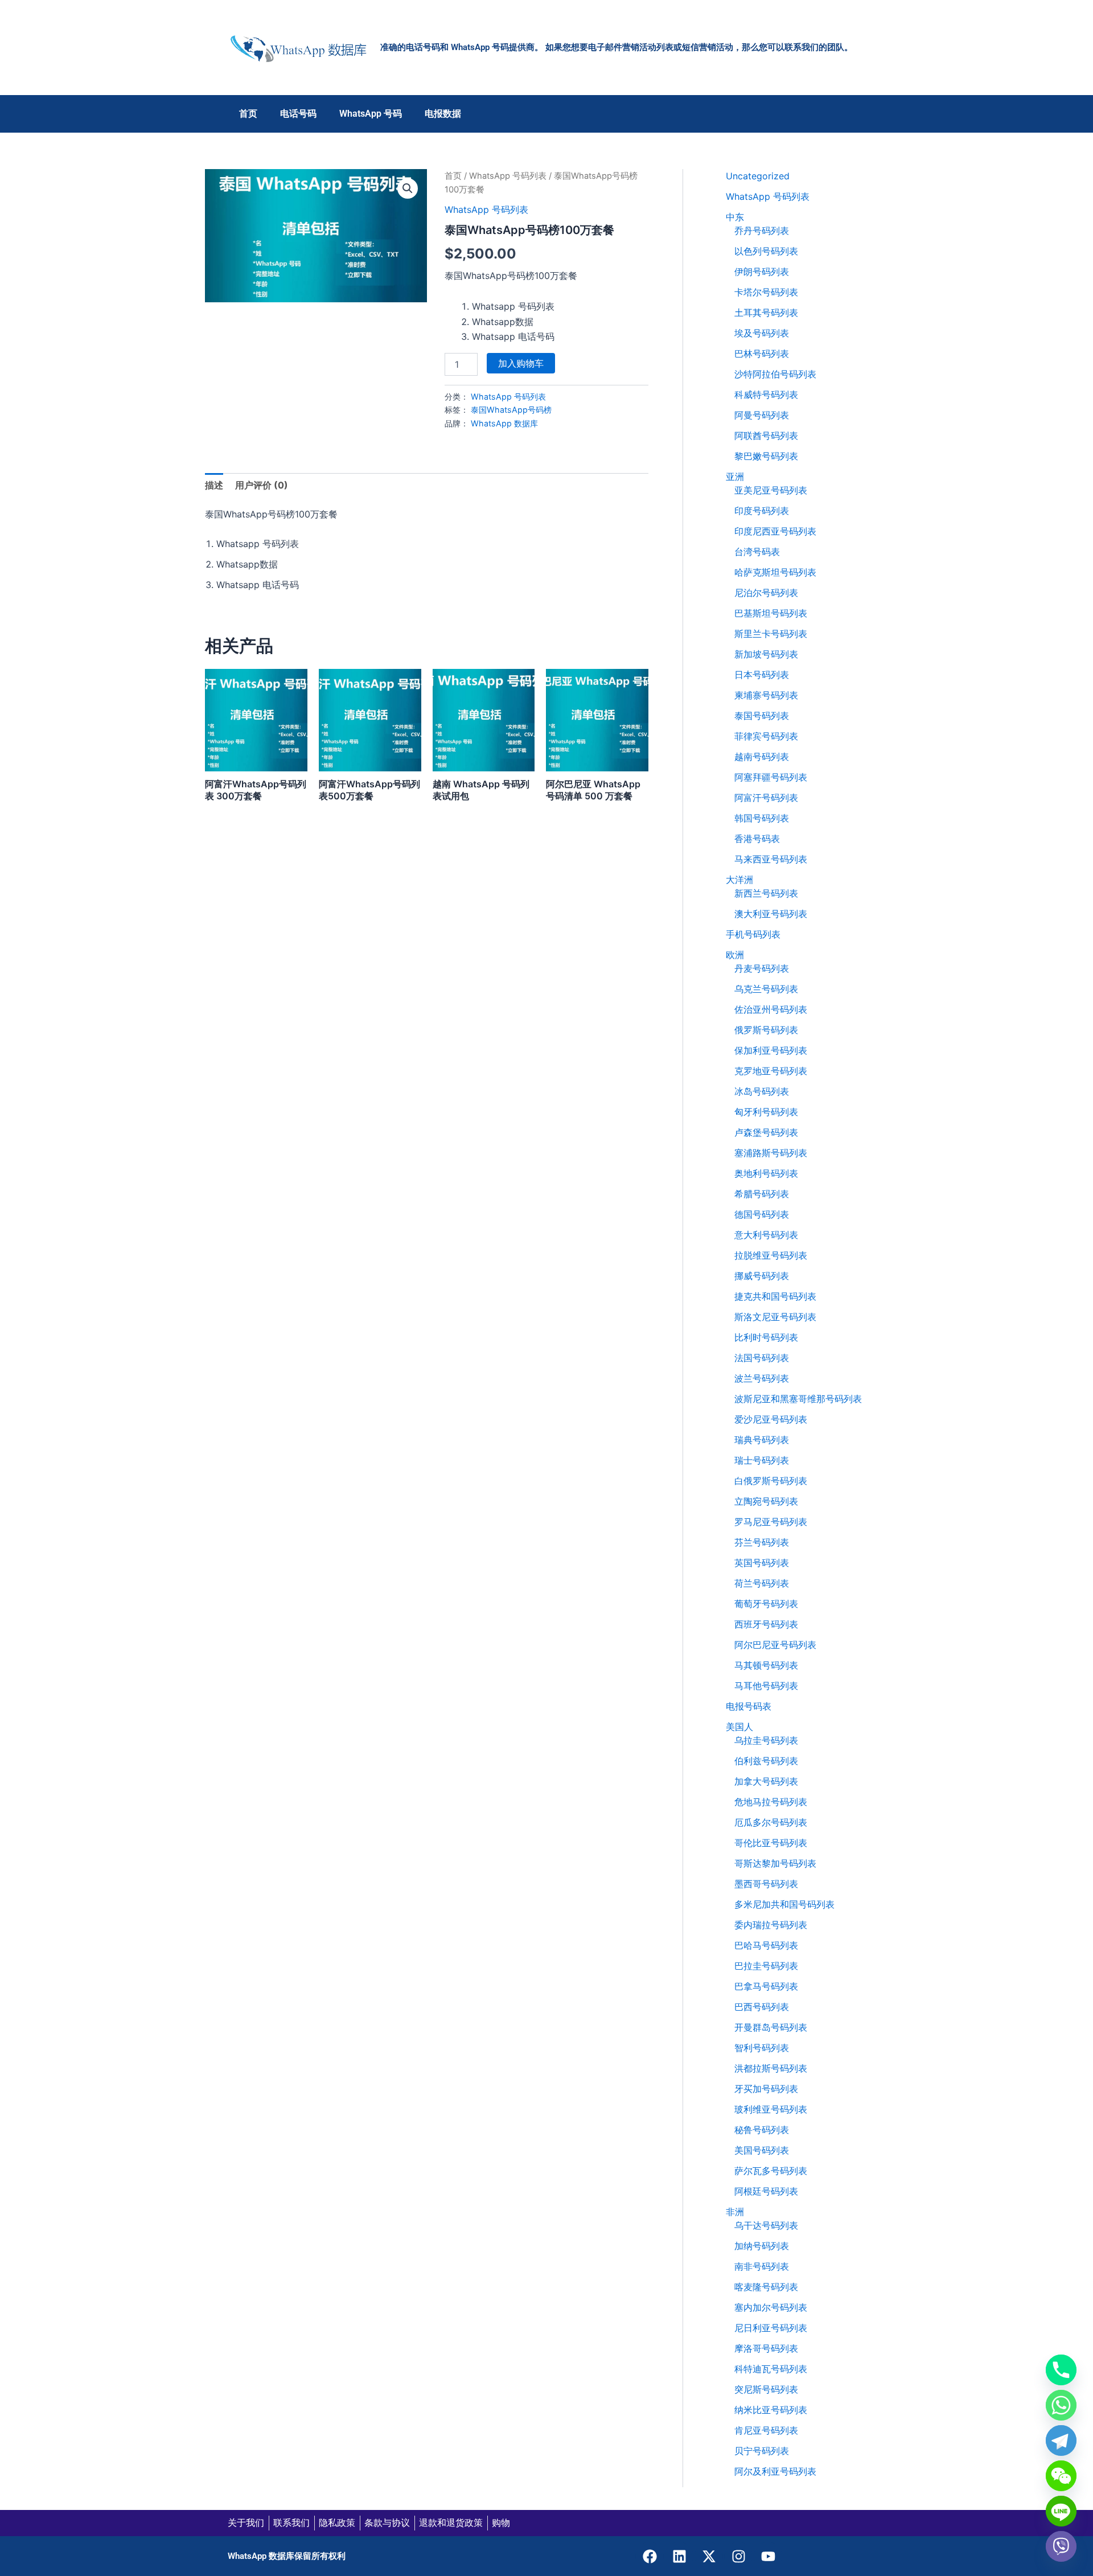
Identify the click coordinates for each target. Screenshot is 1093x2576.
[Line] (1061, 2511)
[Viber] (1061, 2546)
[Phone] (1061, 2370)
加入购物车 (521, 363)
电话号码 (298, 114)
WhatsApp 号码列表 (508, 176)
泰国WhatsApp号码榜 (511, 410)
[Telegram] (1061, 2441)
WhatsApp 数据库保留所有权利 (287, 2556)
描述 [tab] (214, 485)
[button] (408, 188)
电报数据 (443, 114)
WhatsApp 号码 (371, 114)
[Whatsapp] (1061, 2405)
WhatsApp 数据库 (504, 423)
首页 (248, 114)
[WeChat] (1061, 2476)
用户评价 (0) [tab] (262, 485)
